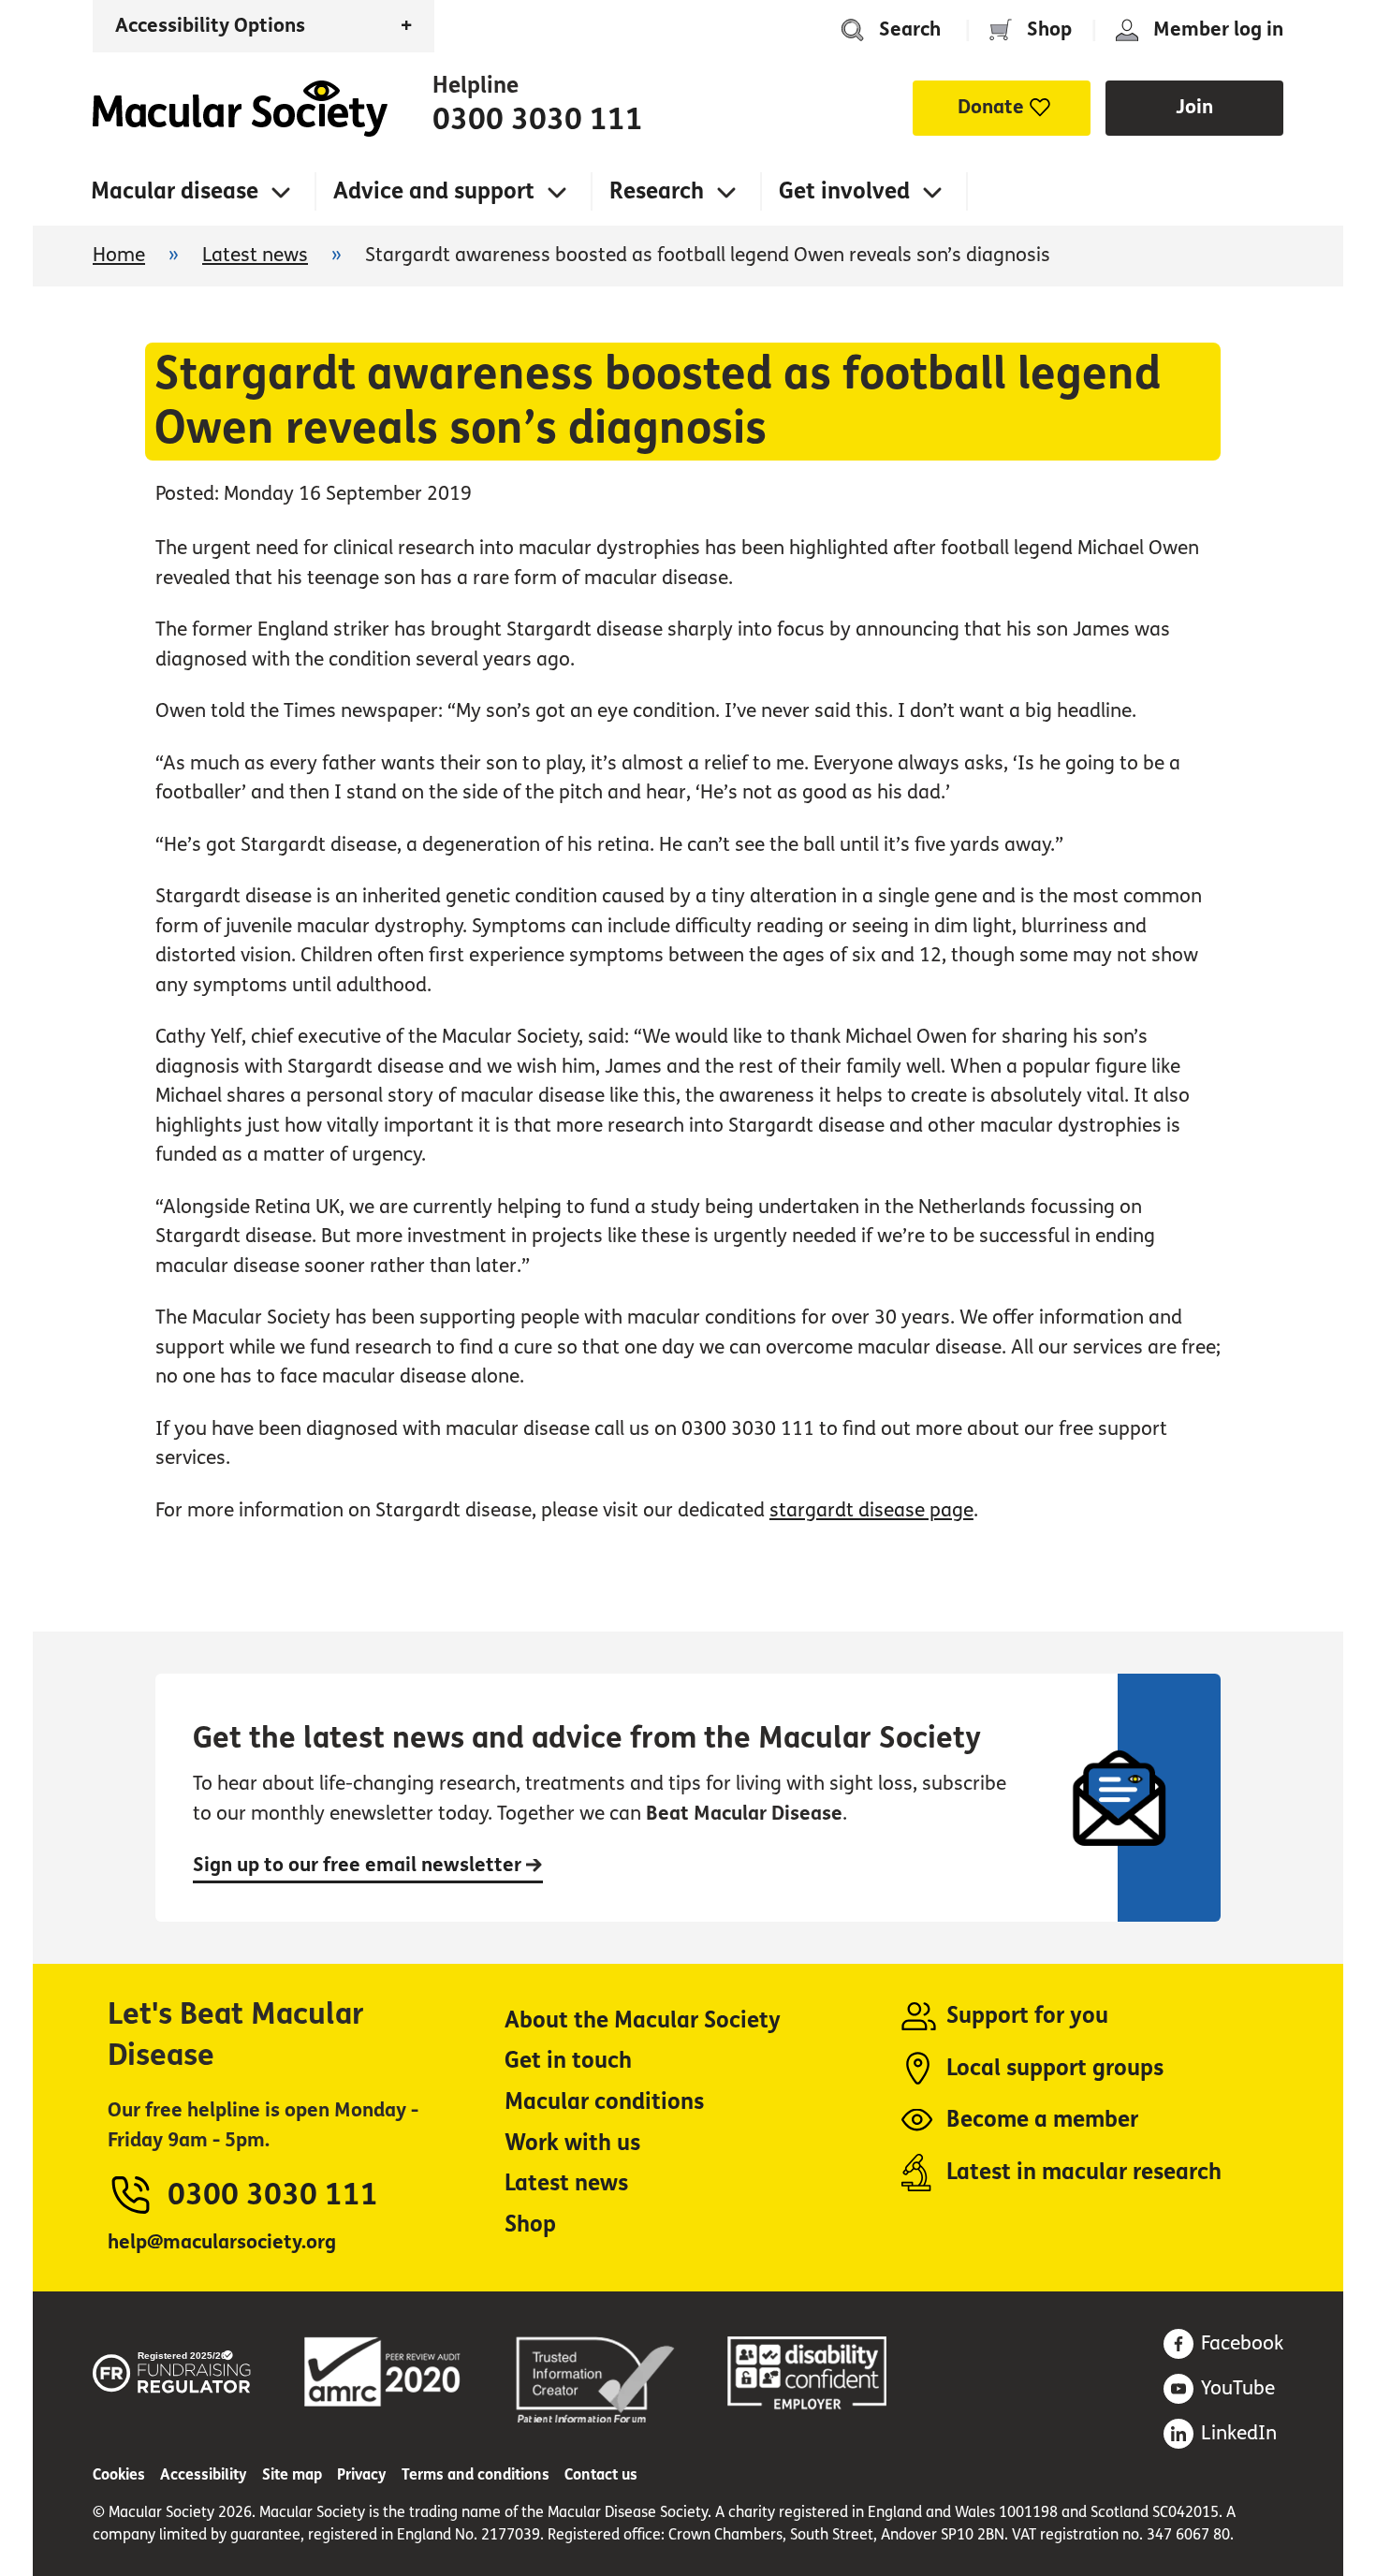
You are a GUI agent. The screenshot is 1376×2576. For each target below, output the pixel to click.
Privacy (362, 2474)
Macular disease (175, 191)
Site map (292, 2474)
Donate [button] (991, 107)
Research (657, 191)
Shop (1049, 29)
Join (1194, 107)
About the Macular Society (643, 2020)
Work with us (572, 2143)
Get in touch (568, 2061)
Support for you (1027, 2016)
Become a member (1042, 2120)
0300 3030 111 (538, 120)
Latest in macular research (1084, 2172)
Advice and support (434, 191)
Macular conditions (604, 2102)
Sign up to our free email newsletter (359, 1865)
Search (910, 29)
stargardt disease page (871, 1510)
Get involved (844, 191)
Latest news (255, 255)
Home (240, 109)
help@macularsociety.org (222, 2242)
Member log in (1218, 29)
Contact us (601, 2474)
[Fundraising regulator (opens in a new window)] (172, 2369)
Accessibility (204, 2474)
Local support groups (1055, 2068)
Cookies (119, 2474)
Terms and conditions (476, 2474)
